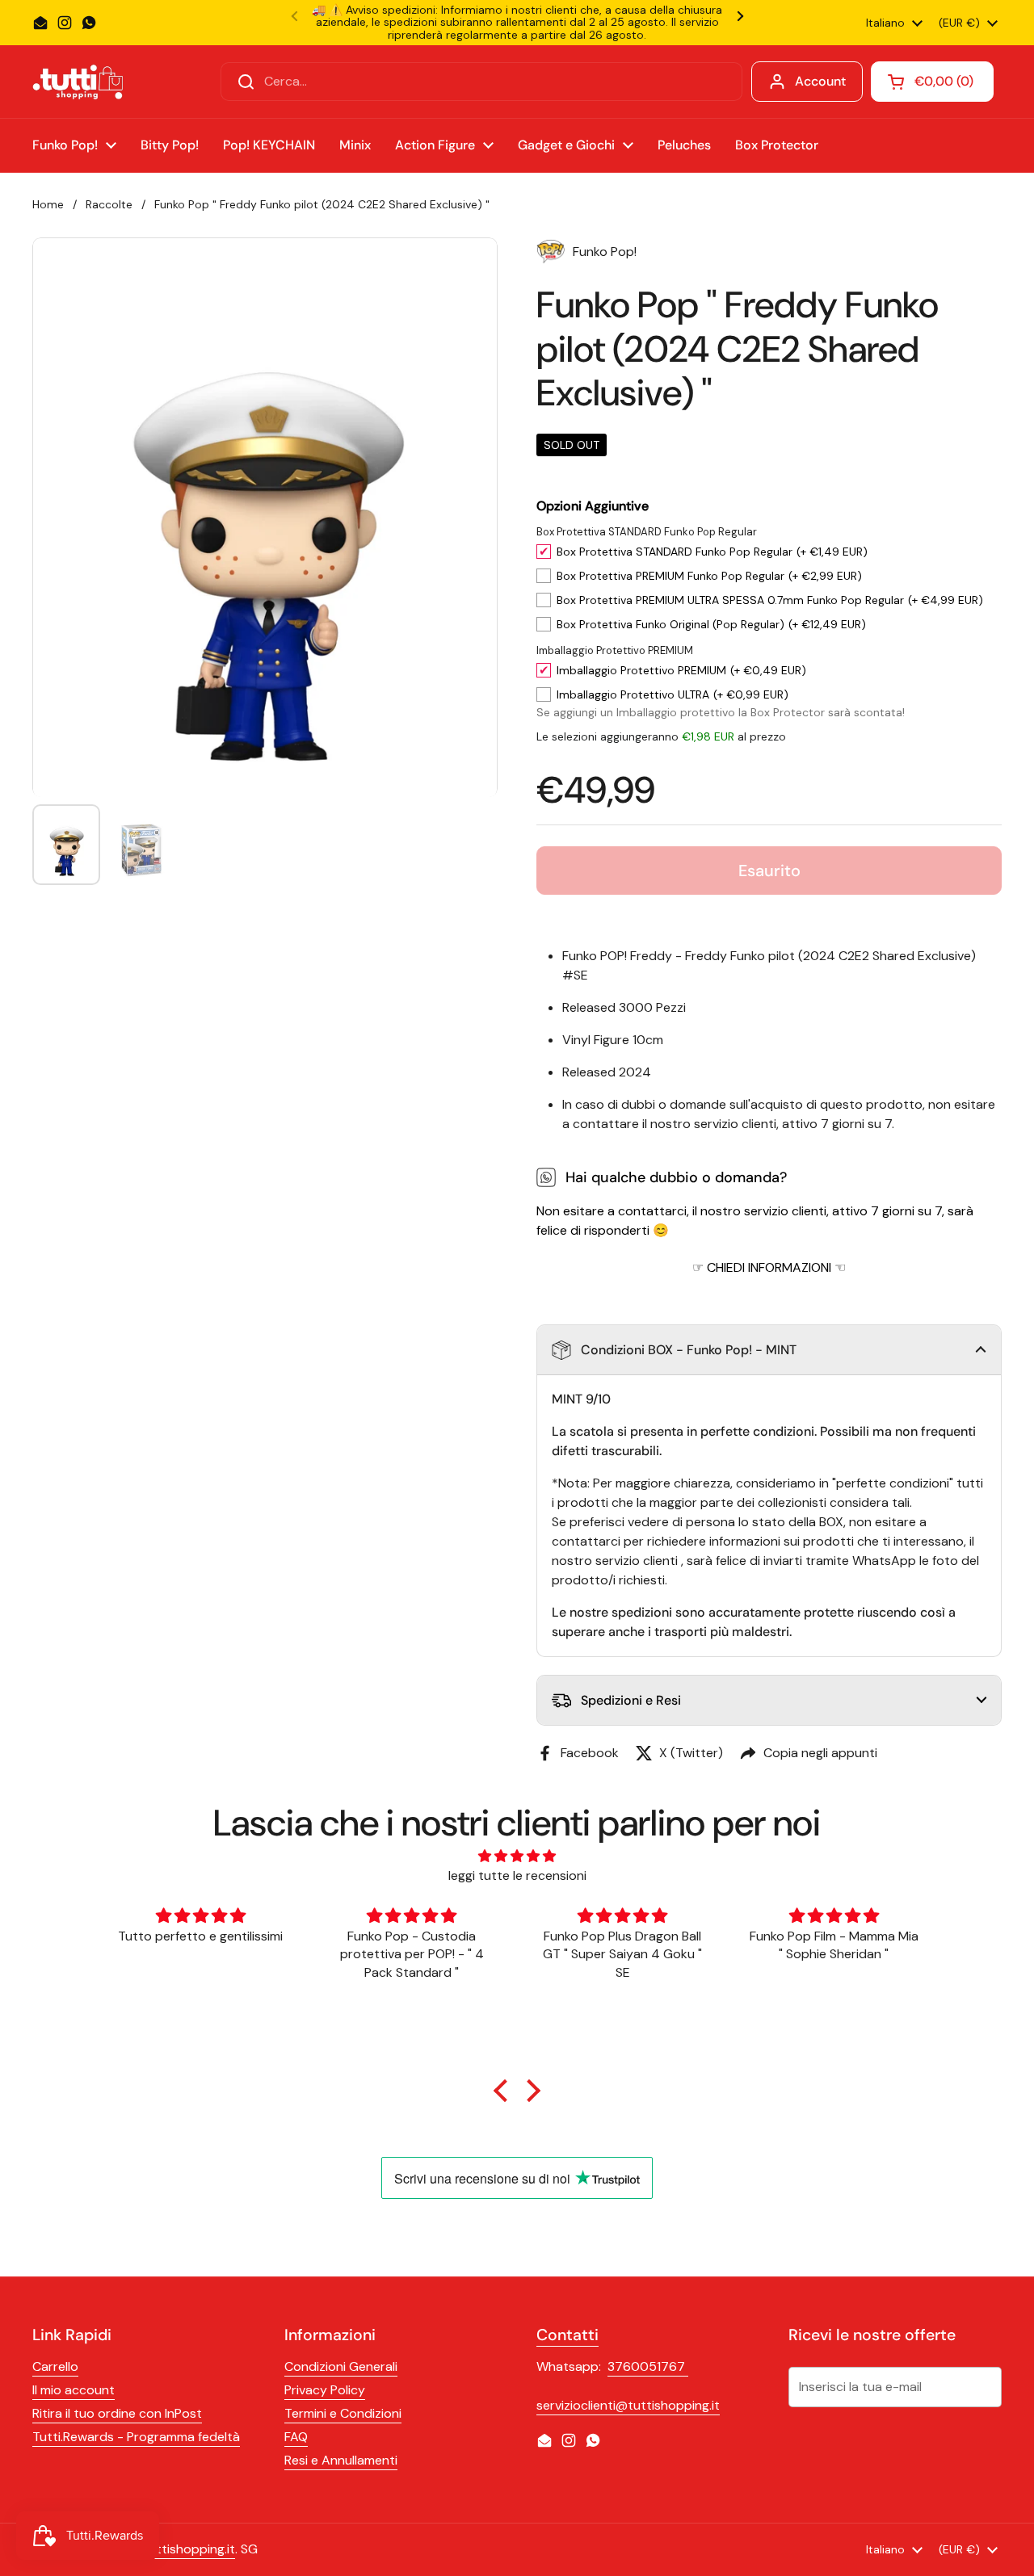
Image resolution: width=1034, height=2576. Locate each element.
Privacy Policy (325, 2390)
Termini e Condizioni (343, 2413)
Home (48, 204)
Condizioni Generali (341, 2366)
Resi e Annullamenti (341, 2460)
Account (820, 81)
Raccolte (109, 204)
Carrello (55, 2366)
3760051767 (648, 2366)
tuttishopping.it (189, 2549)
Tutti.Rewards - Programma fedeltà (136, 2437)
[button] (769, 1350)
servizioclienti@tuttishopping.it (628, 2405)
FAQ (296, 2437)
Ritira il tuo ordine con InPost (117, 2413)
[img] (517, 1856)
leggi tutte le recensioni (517, 1875)
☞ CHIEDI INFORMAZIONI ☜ (769, 1267)
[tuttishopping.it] (78, 82)
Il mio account (74, 2390)
